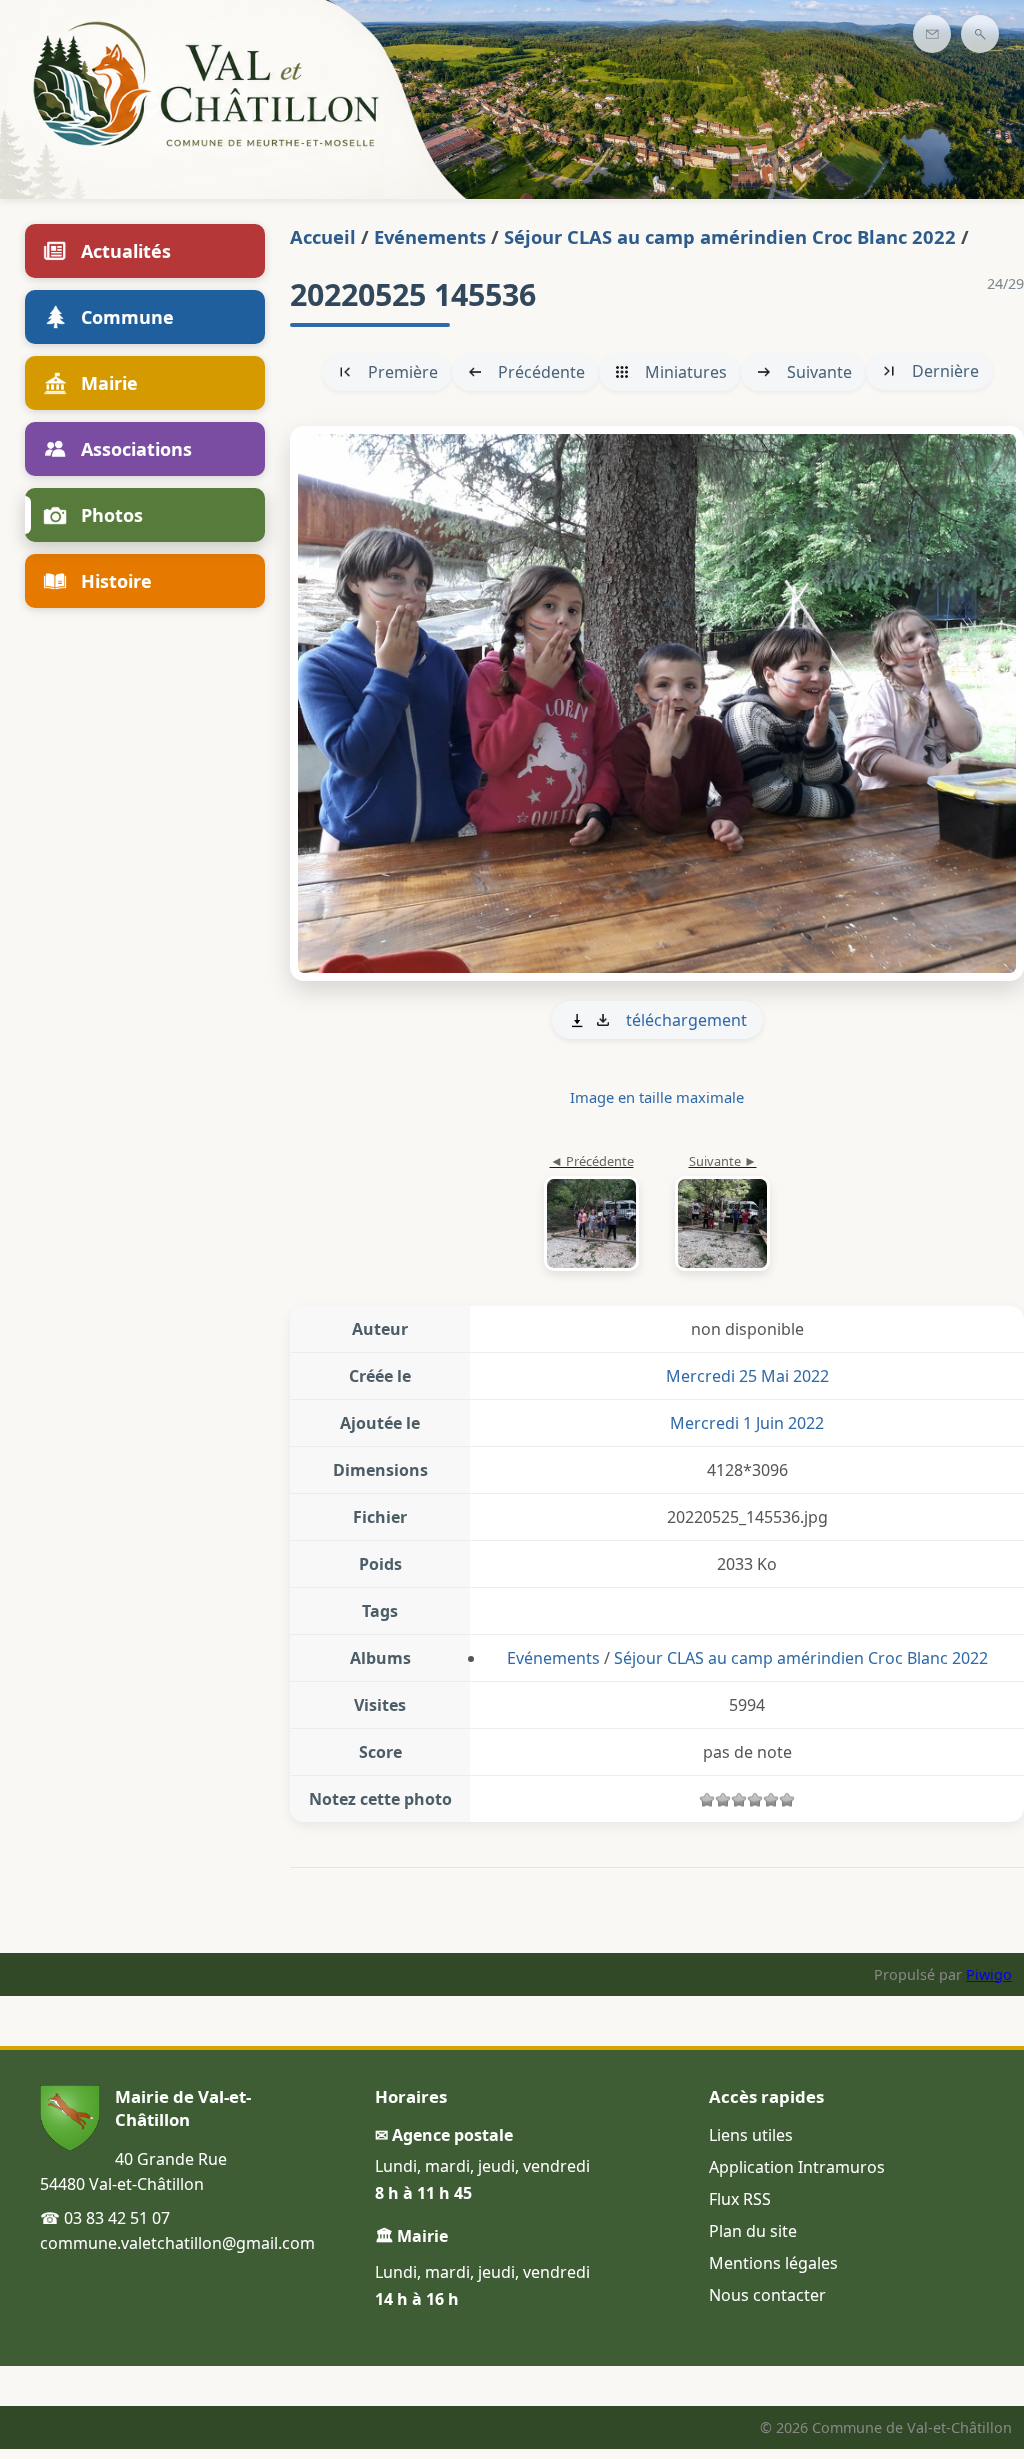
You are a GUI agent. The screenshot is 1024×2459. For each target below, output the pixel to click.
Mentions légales (773, 2263)
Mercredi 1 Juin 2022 (747, 1423)
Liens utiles (751, 2135)
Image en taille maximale (657, 1097)
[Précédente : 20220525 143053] (591, 1214)
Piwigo (989, 1974)
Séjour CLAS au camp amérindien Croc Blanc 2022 (730, 236)
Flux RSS (740, 2199)
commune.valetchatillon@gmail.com (177, 2243)
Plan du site (753, 2231)
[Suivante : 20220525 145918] (657, 703)
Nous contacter (767, 2295)
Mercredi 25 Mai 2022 (747, 1376)
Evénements (430, 236)
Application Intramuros (797, 2167)
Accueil (323, 236)
